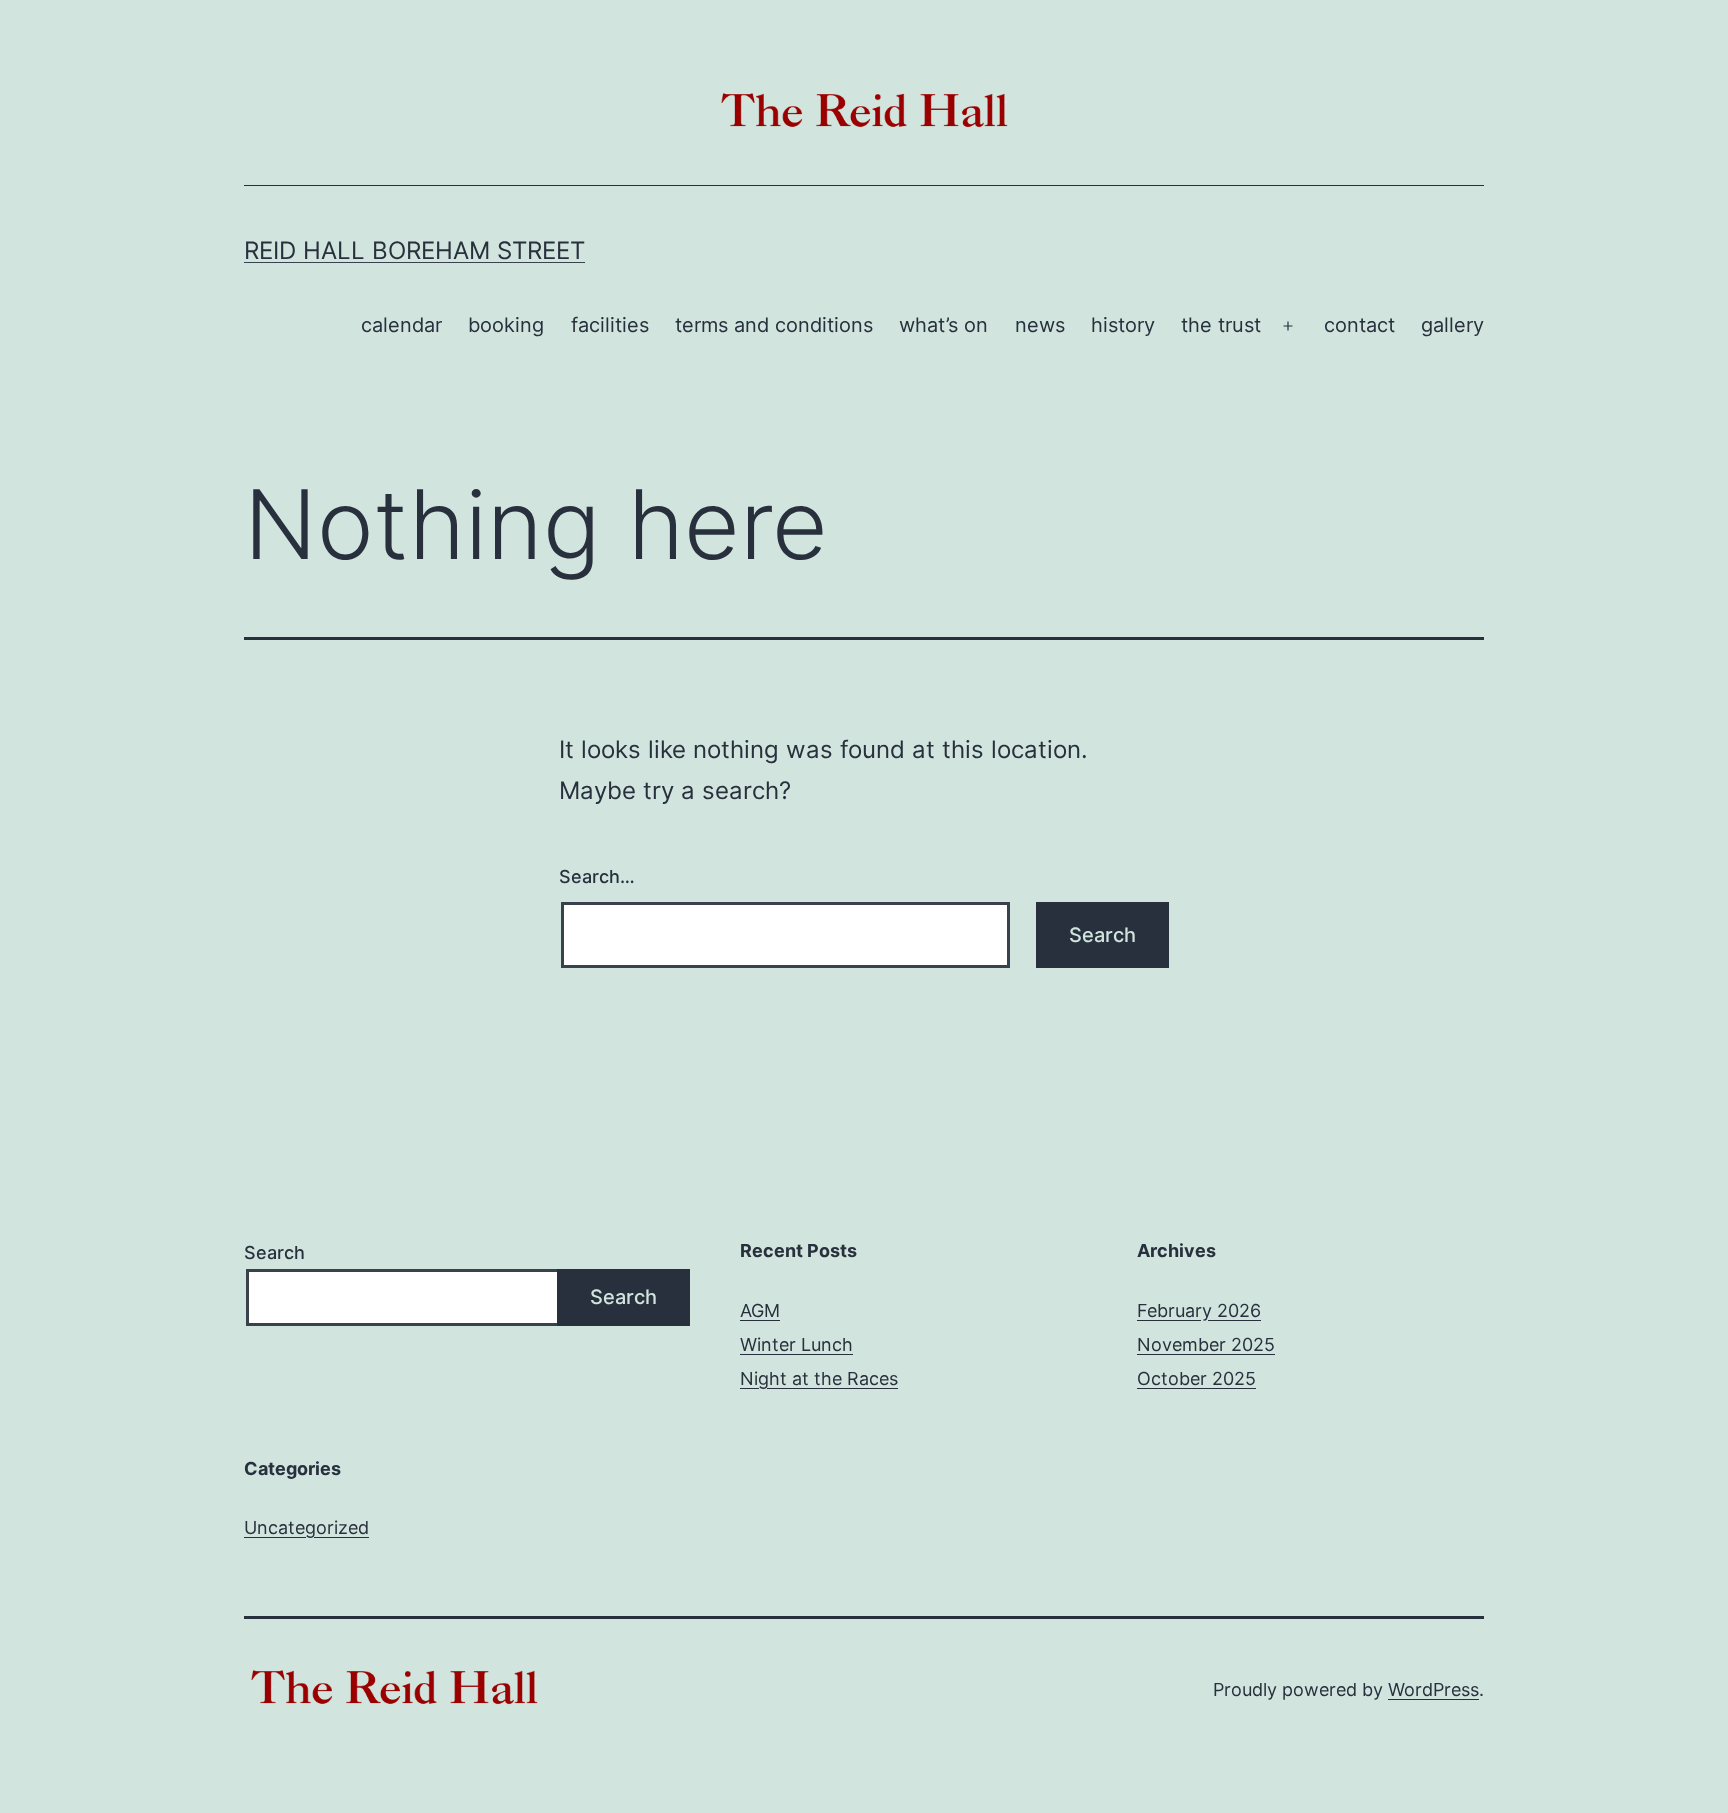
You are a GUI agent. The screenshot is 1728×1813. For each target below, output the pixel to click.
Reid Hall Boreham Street (414, 250)
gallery (1452, 325)
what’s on (943, 325)
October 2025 (1196, 1378)
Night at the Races (819, 1378)
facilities (610, 325)
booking (506, 325)
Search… (597, 876)
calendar (401, 325)
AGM (760, 1310)
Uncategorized (306, 1527)
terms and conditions (774, 325)
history (1123, 325)
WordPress (1433, 1689)
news (1040, 325)
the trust (1221, 325)
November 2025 (1206, 1344)
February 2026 (1199, 1310)
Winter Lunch (796, 1344)
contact (1359, 325)
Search (274, 1252)
